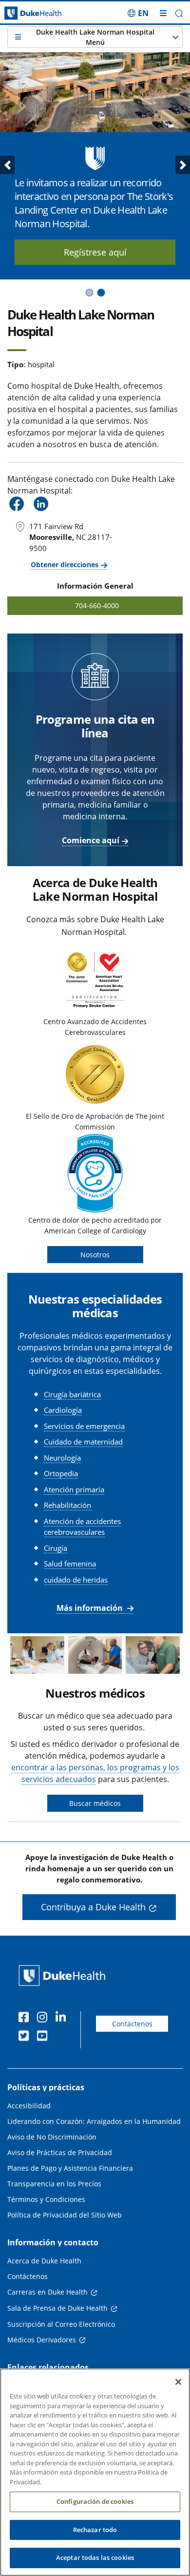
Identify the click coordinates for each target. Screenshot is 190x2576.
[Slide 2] (101, 293)
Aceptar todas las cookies (95, 2557)
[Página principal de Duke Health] (24, 13)
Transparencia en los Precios (54, 2184)
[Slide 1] (89, 293)
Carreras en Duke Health (47, 2292)
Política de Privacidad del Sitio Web (65, 2215)
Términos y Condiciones (46, 2199)
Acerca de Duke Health (44, 2261)
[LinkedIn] (63, 2019)
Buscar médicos (95, 1803)
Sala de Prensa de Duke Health (57, 2308)
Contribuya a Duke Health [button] (93, 1907)
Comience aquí (91, 840)
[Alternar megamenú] (163, 13)
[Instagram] (44, 2019)
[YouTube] (44, 2037)
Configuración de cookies (95, 2501)
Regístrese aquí (95, 252)
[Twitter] (26, 2037)
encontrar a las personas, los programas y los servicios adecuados (95, 1773)
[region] (95, 2472)
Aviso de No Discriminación (52, 2137)
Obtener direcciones (65, 565)
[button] (138, 13)
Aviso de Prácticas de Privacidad (60, 2152)
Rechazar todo (95, 2530)
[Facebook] (26, 2019)
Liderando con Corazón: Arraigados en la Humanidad (94, 2121)
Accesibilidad (29, 2106)
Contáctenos (132, 2024)
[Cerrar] (178, 2382)
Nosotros (95, 1255)
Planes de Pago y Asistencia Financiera (70, 2168)
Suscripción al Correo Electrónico (61, 2324)
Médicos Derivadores (42, 2340)
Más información (91, 1608)
